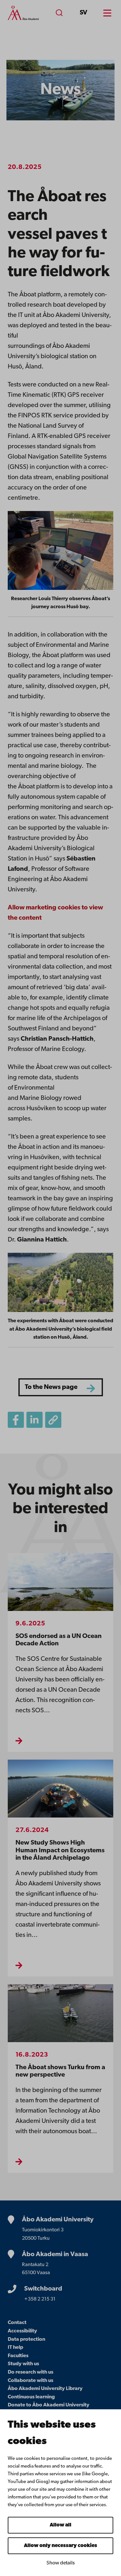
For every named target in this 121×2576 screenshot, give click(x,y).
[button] (53, 1420)
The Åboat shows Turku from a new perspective (60, 2071)
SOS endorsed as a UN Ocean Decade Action (59, 1640)
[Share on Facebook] (16, 1420)
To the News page (51, 1387)
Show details (61, 2563)
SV (83, 13)
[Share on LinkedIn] (35, 1420)
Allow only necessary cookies (60, 2546)
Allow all (60, 2525)
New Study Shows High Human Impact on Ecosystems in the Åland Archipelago (60, 1850)
